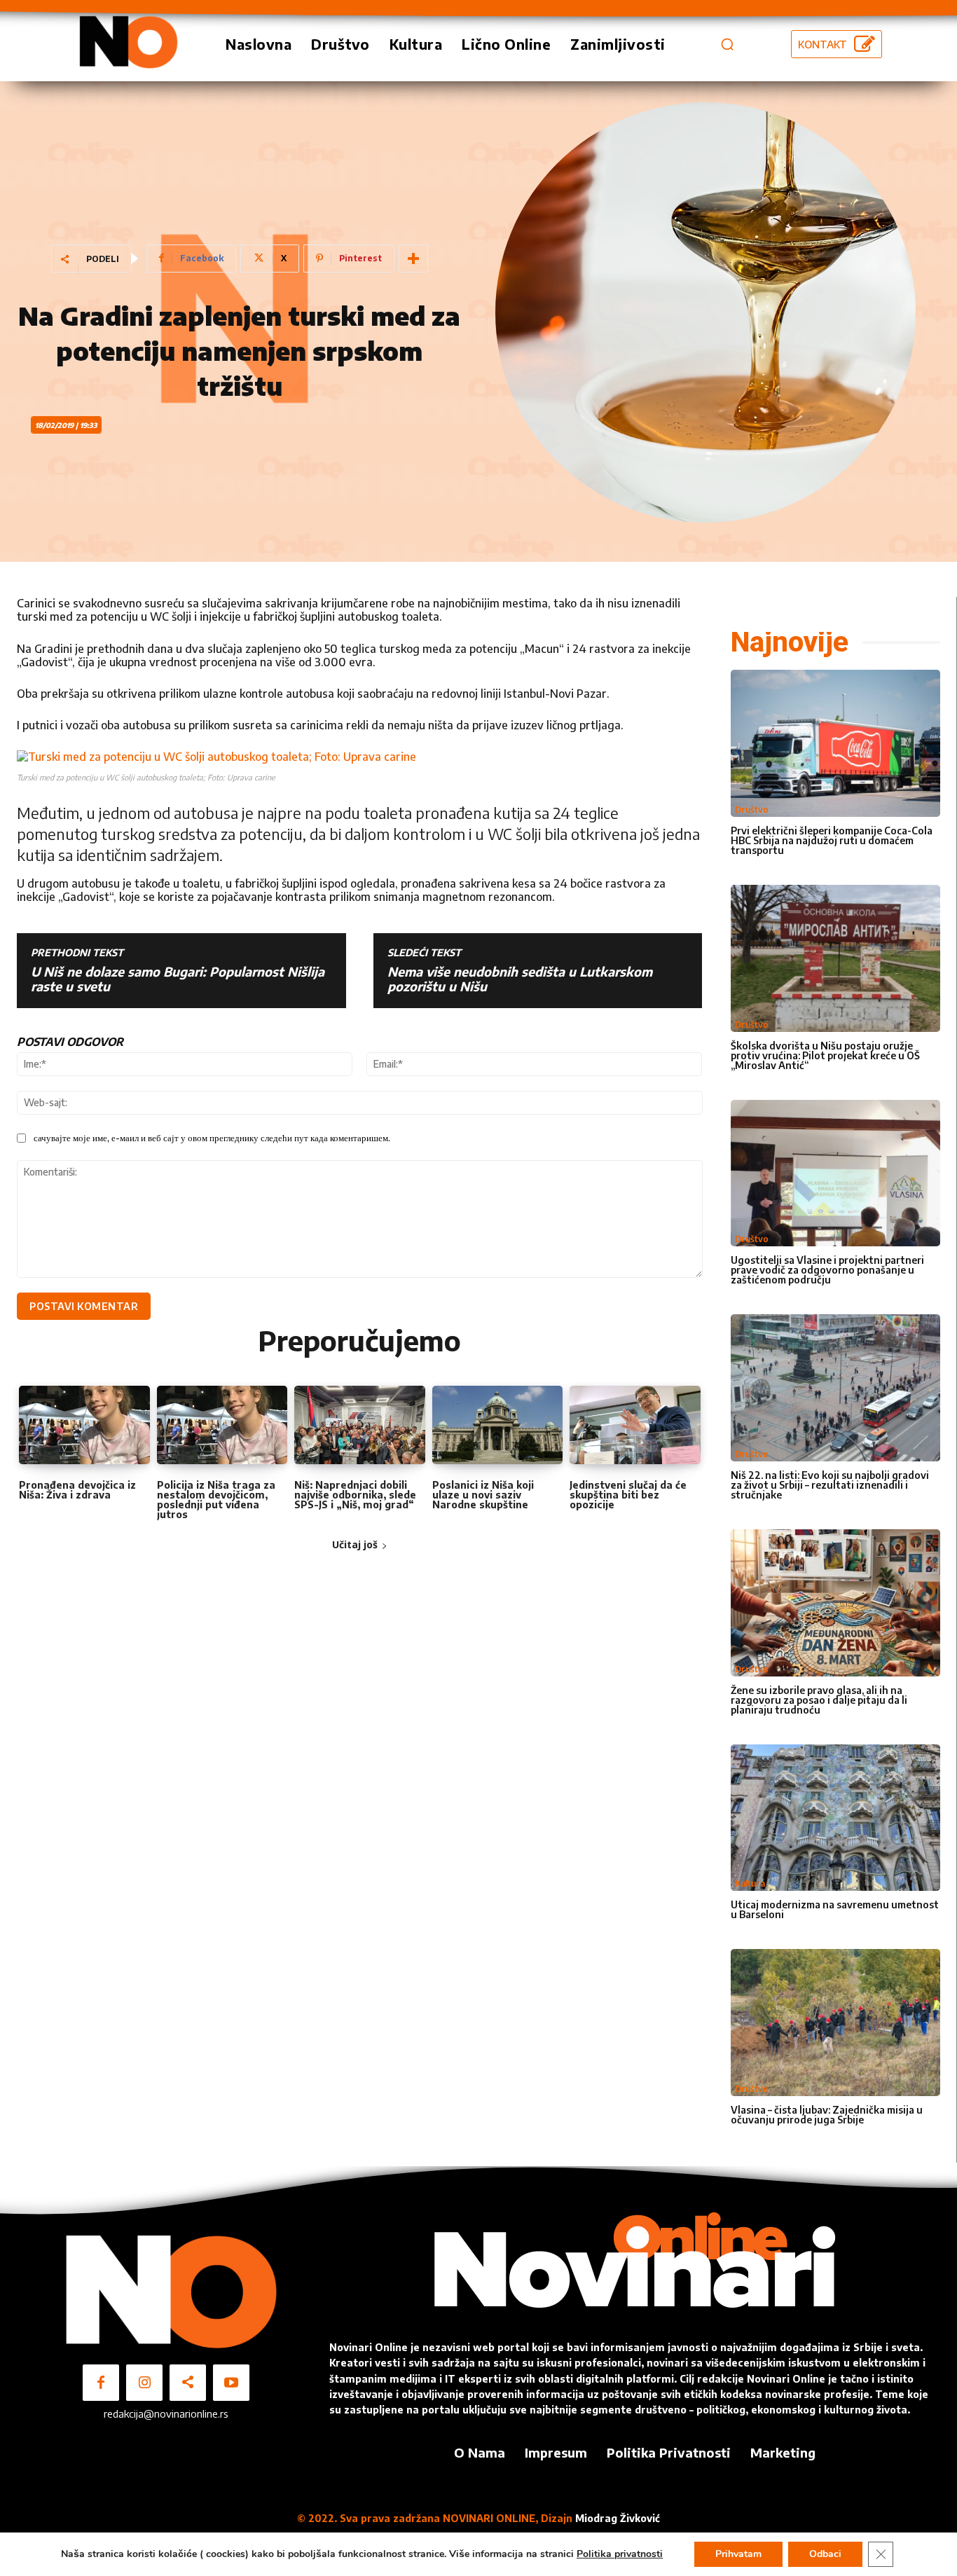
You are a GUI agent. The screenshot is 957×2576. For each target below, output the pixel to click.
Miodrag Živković (618, 2518)
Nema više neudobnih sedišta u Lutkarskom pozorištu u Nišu (520, 979)
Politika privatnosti (620, 2554)
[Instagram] (144, 2383)
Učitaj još (355, 1544)
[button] (727, 44)
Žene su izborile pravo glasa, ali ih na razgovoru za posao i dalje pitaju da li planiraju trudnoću (819, 1700)
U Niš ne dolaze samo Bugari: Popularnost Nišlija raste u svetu (178, 979)
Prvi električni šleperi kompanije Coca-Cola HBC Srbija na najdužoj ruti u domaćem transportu (832, 840)
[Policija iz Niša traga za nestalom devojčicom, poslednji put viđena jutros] (222, 1425)
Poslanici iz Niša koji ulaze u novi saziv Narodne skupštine (483, 1495)
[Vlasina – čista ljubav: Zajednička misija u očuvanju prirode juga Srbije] (836, 2023)
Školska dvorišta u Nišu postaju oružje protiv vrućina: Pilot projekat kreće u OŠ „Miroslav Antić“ (825, 1055)
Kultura (750, 1883)
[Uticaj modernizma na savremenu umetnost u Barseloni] (836, 1818)
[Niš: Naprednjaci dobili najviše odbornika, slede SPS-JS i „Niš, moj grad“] (360, 1425)
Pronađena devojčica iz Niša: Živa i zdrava (77, 1490)
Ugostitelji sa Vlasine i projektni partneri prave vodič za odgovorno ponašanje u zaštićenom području (827, 1270)
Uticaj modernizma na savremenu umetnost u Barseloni (835, 1909)
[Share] (188, 2383)
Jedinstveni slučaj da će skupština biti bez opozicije (628, 1495)
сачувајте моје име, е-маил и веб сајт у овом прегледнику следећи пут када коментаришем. (212, 1138)
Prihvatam (738, 2554)
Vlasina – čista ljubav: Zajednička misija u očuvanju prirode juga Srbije (827, 2115)
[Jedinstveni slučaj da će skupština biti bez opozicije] (635, 1425)
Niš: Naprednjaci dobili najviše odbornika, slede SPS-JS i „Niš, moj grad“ (355, 1495)
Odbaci (825, 2554)
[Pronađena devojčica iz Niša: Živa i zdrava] (84, 1425)
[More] (413, 259)
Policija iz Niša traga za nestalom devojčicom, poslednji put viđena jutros (216, 1500)
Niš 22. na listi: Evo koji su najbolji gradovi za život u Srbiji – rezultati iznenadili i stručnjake (830, 1485)
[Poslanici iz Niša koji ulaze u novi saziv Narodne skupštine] (498, 1425)
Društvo (752, 810)
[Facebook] (101, 2383)
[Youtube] (231, 2383)
